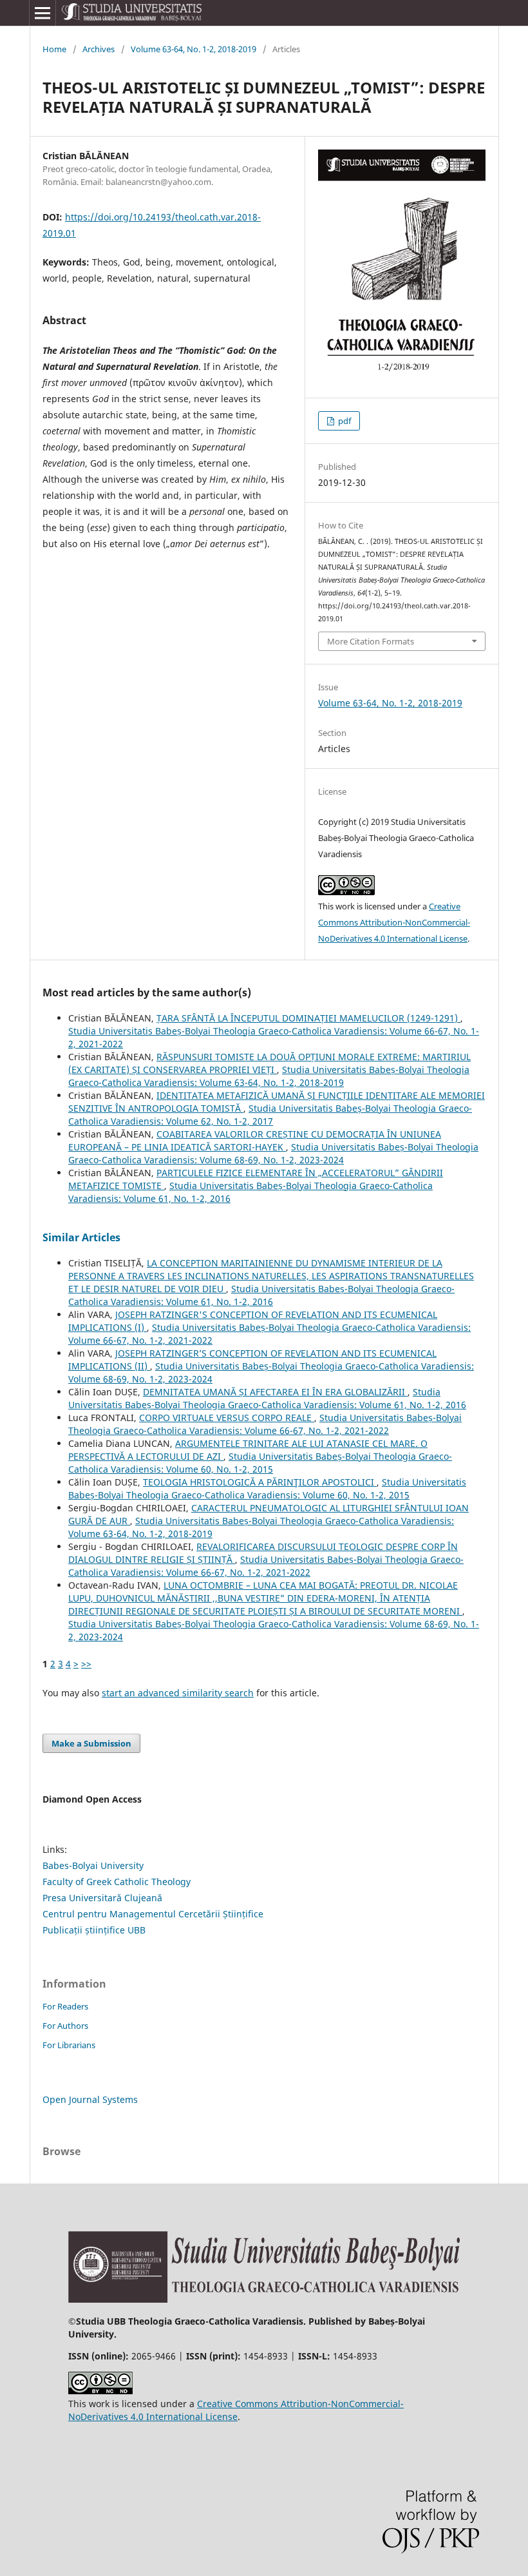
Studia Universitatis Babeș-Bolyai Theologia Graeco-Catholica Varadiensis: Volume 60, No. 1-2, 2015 (260, 1463)
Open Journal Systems (90, 2099)
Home (54, 49)
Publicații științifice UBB (94, 1930)
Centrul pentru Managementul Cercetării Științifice (153, 1914)
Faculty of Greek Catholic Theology (117, 1882)
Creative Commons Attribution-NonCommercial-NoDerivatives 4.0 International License (394, 922)
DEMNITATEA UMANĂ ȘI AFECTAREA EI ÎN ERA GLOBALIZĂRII (275, 1392)
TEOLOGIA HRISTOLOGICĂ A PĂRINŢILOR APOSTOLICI (260, 1482)
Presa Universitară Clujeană (102, 1898)
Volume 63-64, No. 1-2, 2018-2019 (193, 49)
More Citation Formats (371, 641)
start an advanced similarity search (178, 1693)
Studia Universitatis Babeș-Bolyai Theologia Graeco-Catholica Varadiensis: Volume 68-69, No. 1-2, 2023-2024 (273, 1153)
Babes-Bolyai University (93, 1865)
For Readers (65, 2006)
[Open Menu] (42, 13)
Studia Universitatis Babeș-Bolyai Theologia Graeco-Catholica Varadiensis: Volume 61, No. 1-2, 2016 (261, 1295)
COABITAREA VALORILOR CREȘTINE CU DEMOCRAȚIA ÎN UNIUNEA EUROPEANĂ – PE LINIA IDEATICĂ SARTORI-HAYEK (255, 1140)
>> (86, 1664)
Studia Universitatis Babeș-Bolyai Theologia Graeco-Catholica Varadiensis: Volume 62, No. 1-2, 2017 (270, 1115)
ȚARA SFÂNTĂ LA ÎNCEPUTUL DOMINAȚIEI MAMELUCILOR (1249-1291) (308, 1018)
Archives (99, 49)
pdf (344, 421)
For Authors (65, 2026)
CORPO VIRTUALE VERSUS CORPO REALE (227, 1418)
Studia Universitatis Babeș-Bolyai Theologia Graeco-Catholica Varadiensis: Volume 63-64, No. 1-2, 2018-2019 (269, 1076)
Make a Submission (91, 1743)
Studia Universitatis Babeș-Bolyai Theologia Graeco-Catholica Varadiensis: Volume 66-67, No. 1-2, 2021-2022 (265, 1424)
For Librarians (69, 2045)
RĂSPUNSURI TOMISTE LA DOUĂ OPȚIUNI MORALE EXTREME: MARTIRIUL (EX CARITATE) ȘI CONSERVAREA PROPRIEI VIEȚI (269, 1063)
